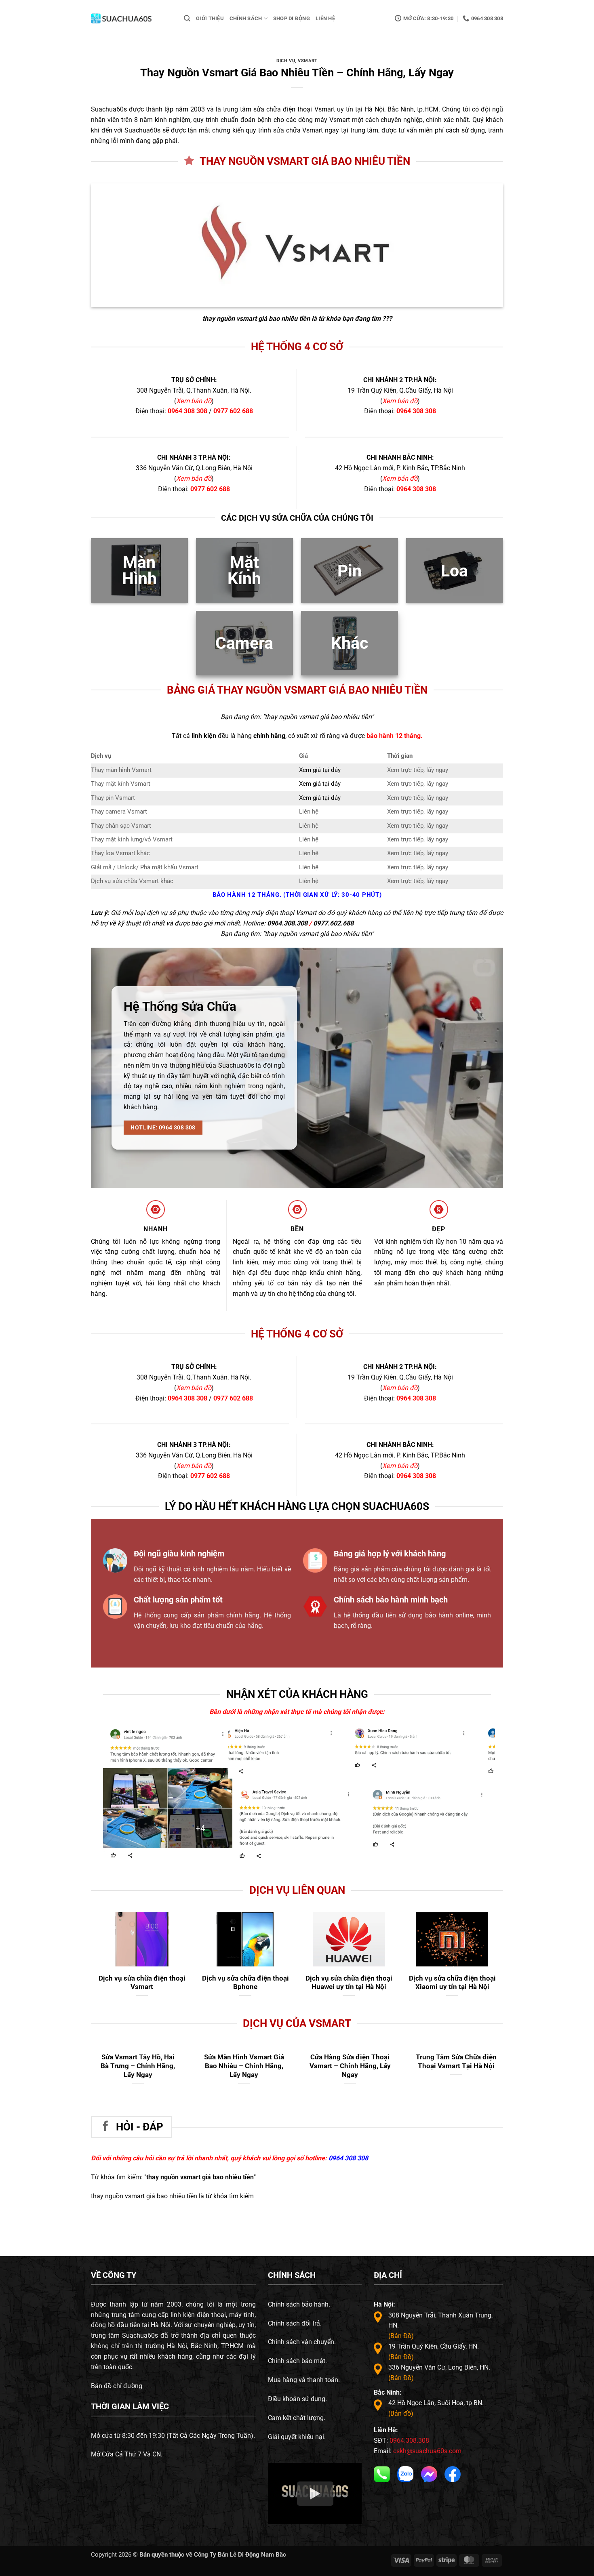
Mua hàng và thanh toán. (304, 2380)
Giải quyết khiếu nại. (297, 2437)
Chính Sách (246, 18)
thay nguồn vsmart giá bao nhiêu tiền (256, 319)
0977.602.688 (333, 923)
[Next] (480, 1758)
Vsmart (308, 61)
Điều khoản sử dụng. (297, 2399)
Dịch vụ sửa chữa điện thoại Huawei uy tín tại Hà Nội (349, 1983)
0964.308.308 (287, 923)
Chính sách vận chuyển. (302, 2342)
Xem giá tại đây (320, 770)
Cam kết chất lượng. (297, 2418)
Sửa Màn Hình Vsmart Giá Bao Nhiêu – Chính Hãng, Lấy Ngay (244, 2066)
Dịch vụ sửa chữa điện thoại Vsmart (142, 1983)
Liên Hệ (325, 18)
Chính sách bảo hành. (299, 2304)
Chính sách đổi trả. (295, 2323)
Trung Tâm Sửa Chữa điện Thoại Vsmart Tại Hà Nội (456, 2061)
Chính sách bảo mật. (297, 2361)
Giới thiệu (210, 18)
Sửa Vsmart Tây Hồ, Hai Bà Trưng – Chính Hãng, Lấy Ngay (138, 2066)
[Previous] (244, 1758)
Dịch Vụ (286, 61)
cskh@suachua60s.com (427, 2451)
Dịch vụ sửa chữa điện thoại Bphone (245, 1983)
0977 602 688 (233, 411)
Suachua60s (109, 109)
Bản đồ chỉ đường (117, 2386)
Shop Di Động (292, 18)
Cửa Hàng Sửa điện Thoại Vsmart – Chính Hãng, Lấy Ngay (350, 2066)
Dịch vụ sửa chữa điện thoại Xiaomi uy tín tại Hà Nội (452, 1983)
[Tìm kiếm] (187, 18)
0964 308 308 (187, 411)
